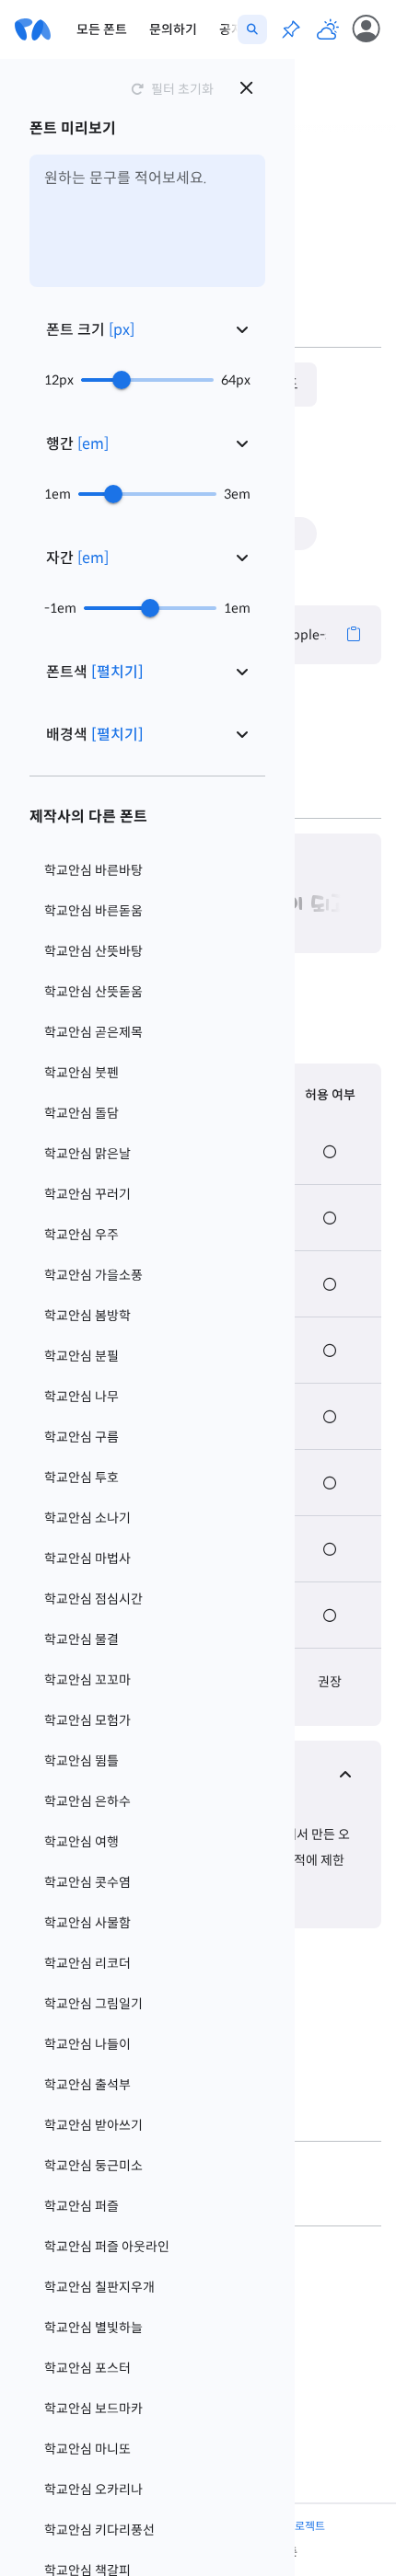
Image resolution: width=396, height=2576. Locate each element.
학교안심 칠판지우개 (99, 2287)
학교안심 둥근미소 (93, 2166)
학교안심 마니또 (87, 2449)
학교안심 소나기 (87, 1518)
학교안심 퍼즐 (82, 2206)
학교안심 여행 (82, 1842)
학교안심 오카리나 (93, 2490)
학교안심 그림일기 (93, 2004)
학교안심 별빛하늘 (93, 2328)
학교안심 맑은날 (87, 1154)
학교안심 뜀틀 (82, 1761)
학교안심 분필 (82, 1356)
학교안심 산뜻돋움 (93, 992)
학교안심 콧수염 (87, 1882)
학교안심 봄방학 (87, 1316)
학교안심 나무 (82, 1397)
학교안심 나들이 (87, 2044)
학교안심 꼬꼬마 (87, 1680)
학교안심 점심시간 (93, 1599)
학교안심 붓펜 (82, 1073)
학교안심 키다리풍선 (99, 2530)
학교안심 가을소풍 (93, 1275)
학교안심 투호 (82, 1478)
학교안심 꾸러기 (87, 1194)
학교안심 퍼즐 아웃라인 (107, 2247)
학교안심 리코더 (87, 1963)
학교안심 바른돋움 (93, 911)
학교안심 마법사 (87, 1558)
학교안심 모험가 (87, 1720)
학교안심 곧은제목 (93, 1032)
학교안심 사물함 (87, 1923)
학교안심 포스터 (87, 2368)
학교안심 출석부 (87, 2085)
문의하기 (173, 29)
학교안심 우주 (82, 1235)
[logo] (33, 29)
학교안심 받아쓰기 (93, 2125)
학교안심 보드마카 (93, 2409)
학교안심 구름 (82, 1437)
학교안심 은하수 (87, 1801)
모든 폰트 (102, 29)
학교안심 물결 (82, 1639)
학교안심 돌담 (82, 1113)
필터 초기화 (182, 89)
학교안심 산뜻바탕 (93, 951)
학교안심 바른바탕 (93, 870)
